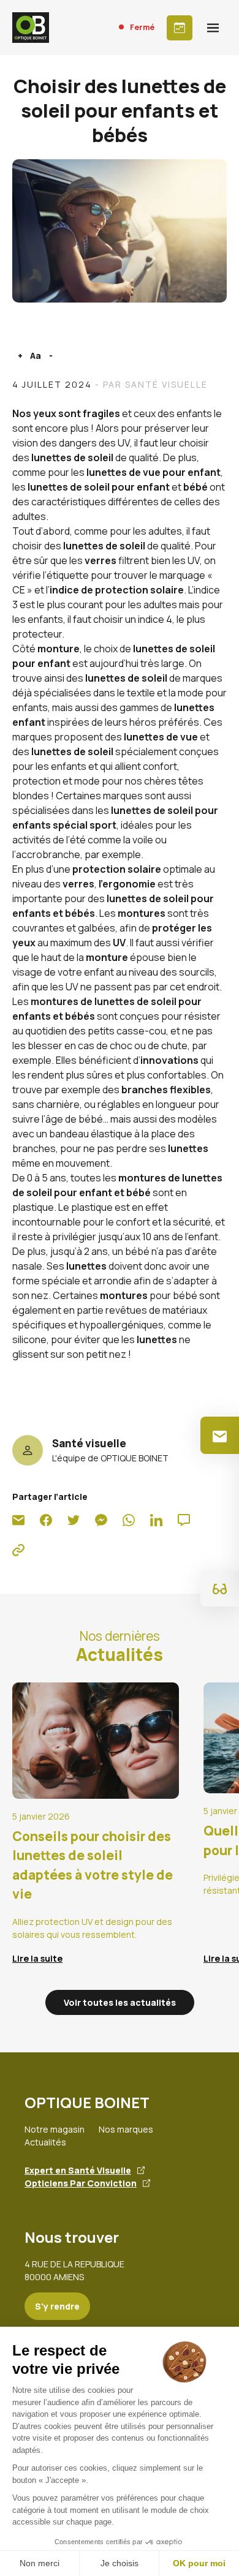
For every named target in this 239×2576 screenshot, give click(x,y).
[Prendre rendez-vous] (180, 28)
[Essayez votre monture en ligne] (220, 1588)
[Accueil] (31, 28)
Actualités (45, 2142)
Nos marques (126, 2129)
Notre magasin (55, 2129)
